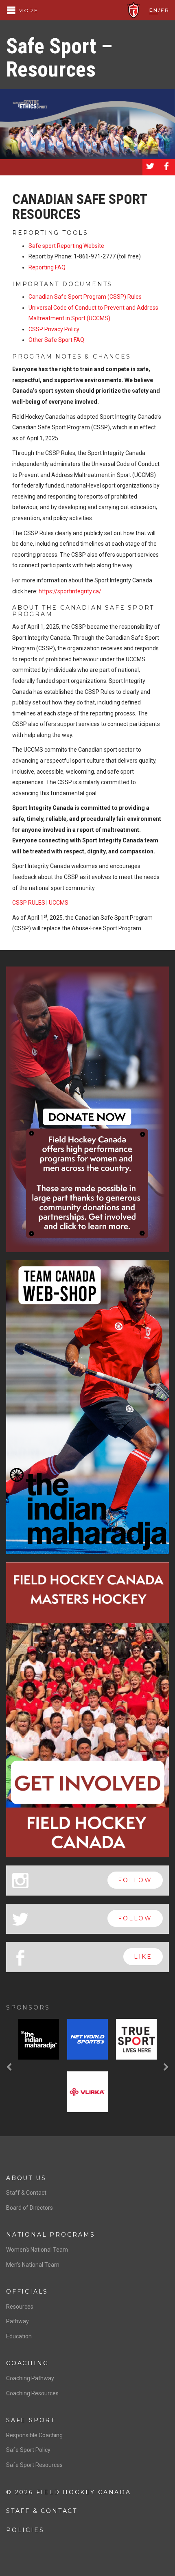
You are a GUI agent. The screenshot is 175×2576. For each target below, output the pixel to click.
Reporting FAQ (47, 267)
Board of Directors (30, 2208)
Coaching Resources (32, 2393)
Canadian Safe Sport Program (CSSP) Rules (85, 297)
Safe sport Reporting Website (66, 246)
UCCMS (59, 903)
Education (19, 2336)
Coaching (27, 2363)
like (143, 1957)
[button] (10, 2067)
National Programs (51, 2235)
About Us (26, 2178)
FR (165, 10)
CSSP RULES (29, 903)
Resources (20, 2307)
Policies (25, 2530)
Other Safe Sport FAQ (56, 340)
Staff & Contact (26, 2193)
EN (154, 10)
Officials (27, 2292)
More (27, 10)
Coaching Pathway (30, 2378)
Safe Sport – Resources (59, 58)
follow (135, 1880)
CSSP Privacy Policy (54, 329)
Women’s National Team (37, 2250)
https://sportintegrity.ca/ (70, 591)
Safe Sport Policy (28, 2450)
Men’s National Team (33, 2265)
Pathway (17, 2321)
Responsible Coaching (34, 2435)
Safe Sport (31, 2420)
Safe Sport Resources (34, 2465)
